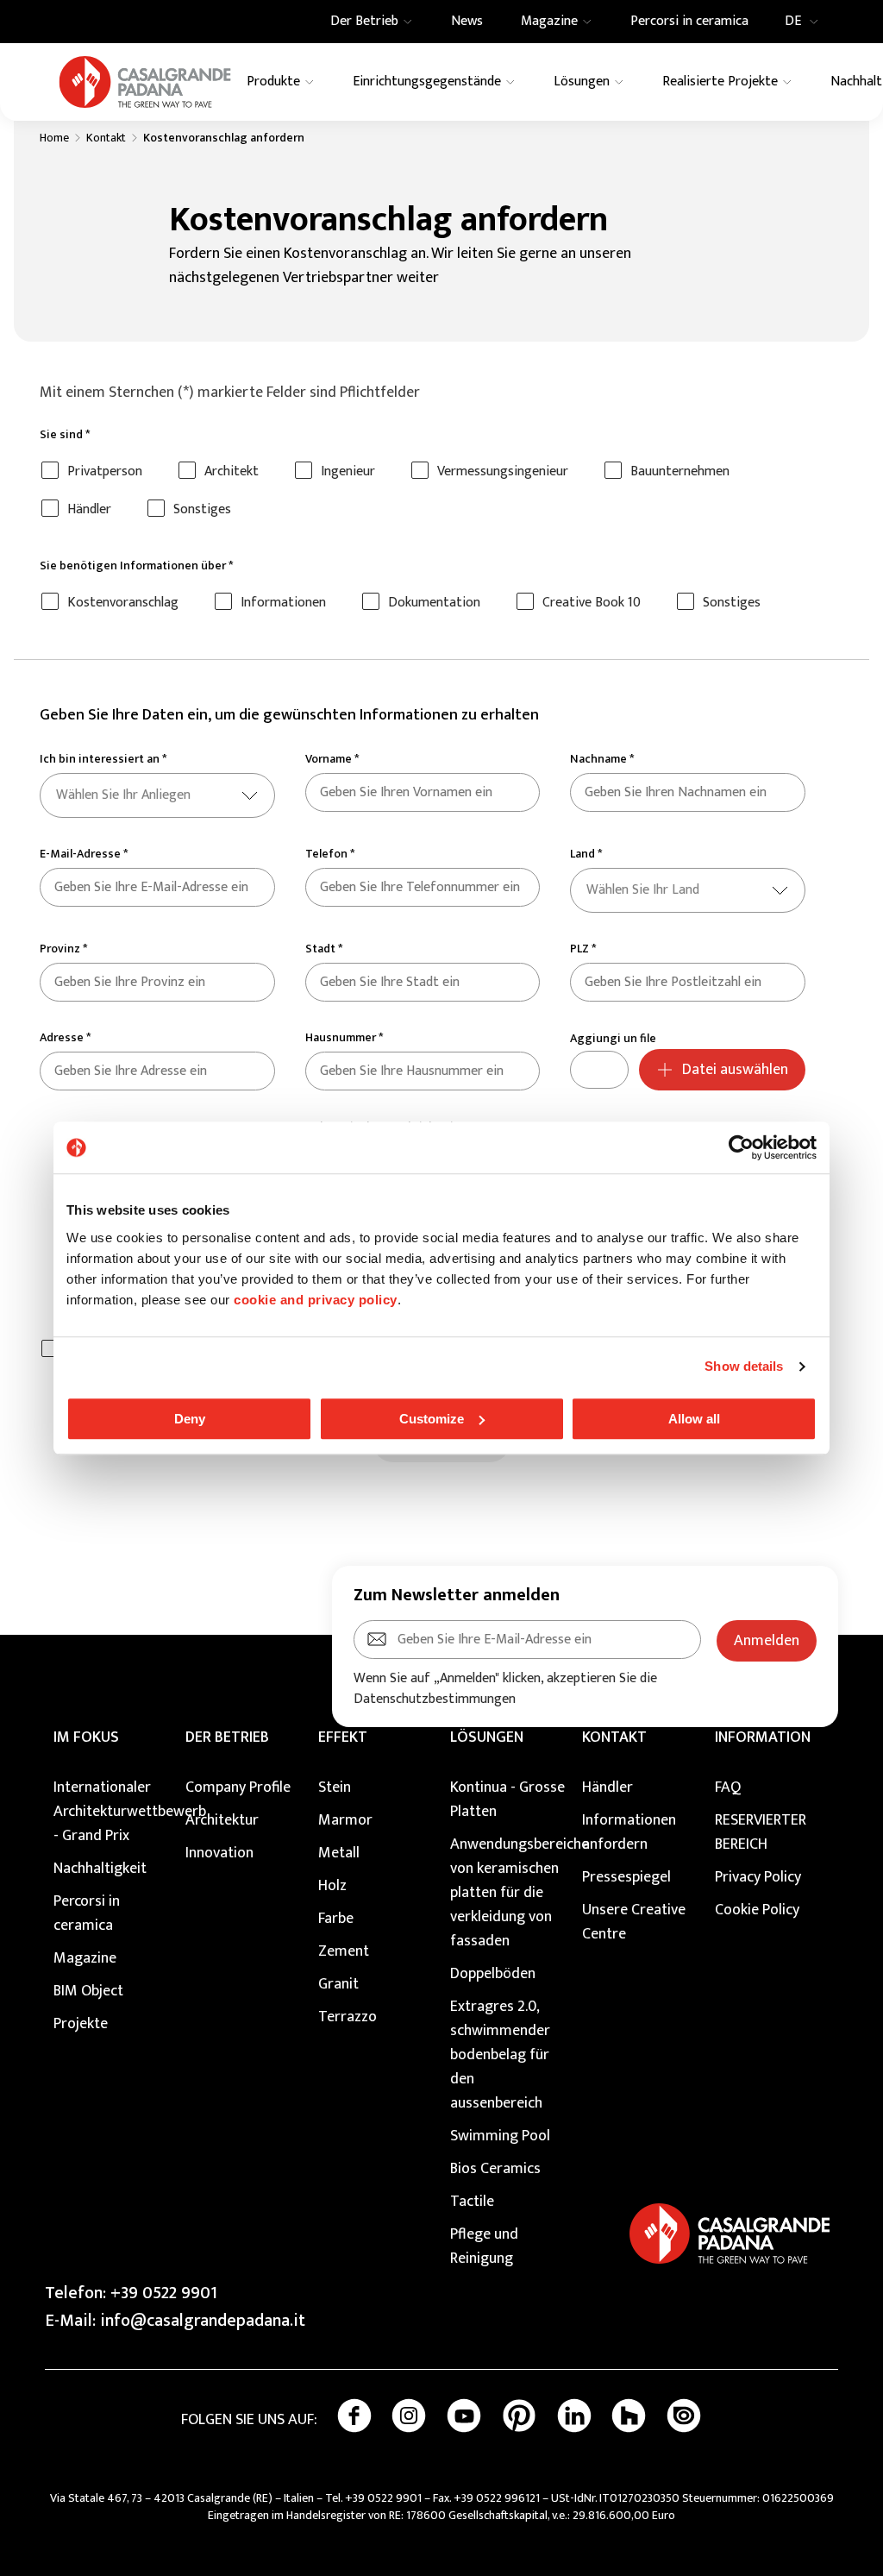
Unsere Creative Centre (634, 1922)
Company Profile (238, 1787)
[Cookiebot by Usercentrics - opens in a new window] (741, 1147)
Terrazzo (348, 2017)
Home (54, 138)
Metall (339, 1853)
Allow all (694, 1419)
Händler (607, 1787)
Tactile (472, 2202)
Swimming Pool (500, 2136)
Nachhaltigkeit (100, 1869)
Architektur (222, 1820)
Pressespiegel (626, 1877)
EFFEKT (343, 1737)
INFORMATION (763, 1737)
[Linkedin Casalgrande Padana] (574, 2416)
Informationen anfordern (629, 1832)
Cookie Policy (757, 1910)
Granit (338, 1984)
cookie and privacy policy (316, 1300)
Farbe (336, 1919)
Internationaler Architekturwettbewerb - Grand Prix (111, 1812)
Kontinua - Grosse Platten (507, 1800)
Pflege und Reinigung (484, 2246)
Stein (335, 1787)
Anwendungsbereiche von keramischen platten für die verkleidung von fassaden (507, 1893)
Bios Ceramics (495, 2169)
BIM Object (88, 1991)
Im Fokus (86, 1737)
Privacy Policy (758, 1877)
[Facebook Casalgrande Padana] (354, 2416)
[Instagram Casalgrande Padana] (409, 2416)
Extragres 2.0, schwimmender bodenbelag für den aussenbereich (500, 2055)
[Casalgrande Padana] (145, 82)
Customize (432, 1419)
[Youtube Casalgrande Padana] (464, 2416)
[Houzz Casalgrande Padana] (629, 2416)
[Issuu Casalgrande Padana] (684, 2416)
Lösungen (487, 1737)
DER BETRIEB (227, 1737)
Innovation (219, 1853)
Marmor (345, 1820)
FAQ (728, 1787)
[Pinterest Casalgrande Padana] (519, 2416)
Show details (744, 1366)
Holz (332, 1886)
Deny (190, 1419)
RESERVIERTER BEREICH (761, 1832)
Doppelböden (493, 1974)
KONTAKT (614, 1737)
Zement (344, 1951)
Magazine (85, 1958)
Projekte (81, 2024)
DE (793, 22)
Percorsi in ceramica (87, 1913)
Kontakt (106, 138)
